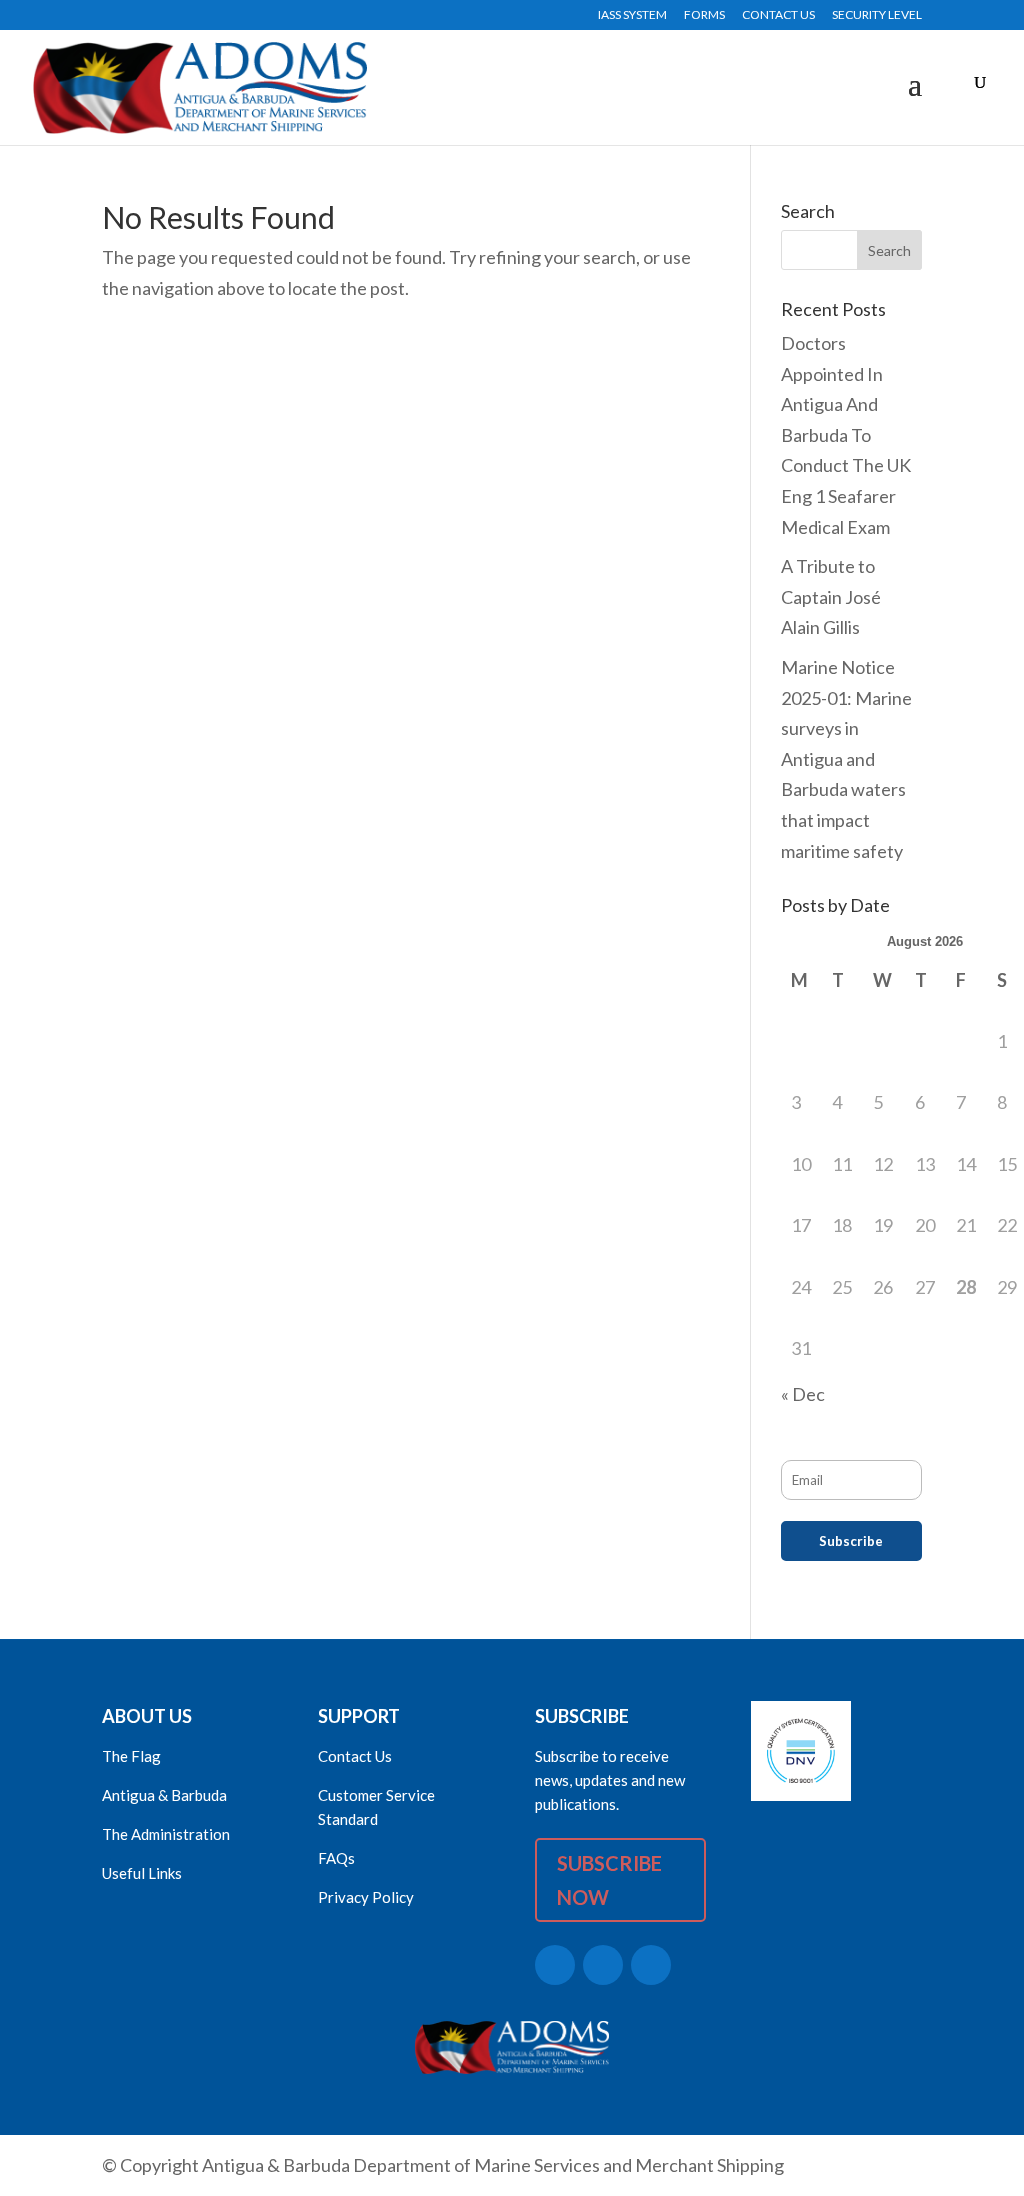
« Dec (803, 1394)
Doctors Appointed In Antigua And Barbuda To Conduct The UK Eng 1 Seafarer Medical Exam (846, 435)
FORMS (704, 15)
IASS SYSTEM (632, 15)
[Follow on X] (555, 1965)
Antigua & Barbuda (164, 1795)
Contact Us (355, 1756)
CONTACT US (778, 15)
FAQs (336, 1858)
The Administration (166, 1834)
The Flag (131, 1756)
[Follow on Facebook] (603, 1965)
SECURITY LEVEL (877, 15)
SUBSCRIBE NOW (609, 1880)
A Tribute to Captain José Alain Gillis (831, 596)
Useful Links (142, 1873)
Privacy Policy (366, 1897)
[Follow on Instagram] (651, 1965)
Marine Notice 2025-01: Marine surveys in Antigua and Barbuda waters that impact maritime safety (846, 759)
